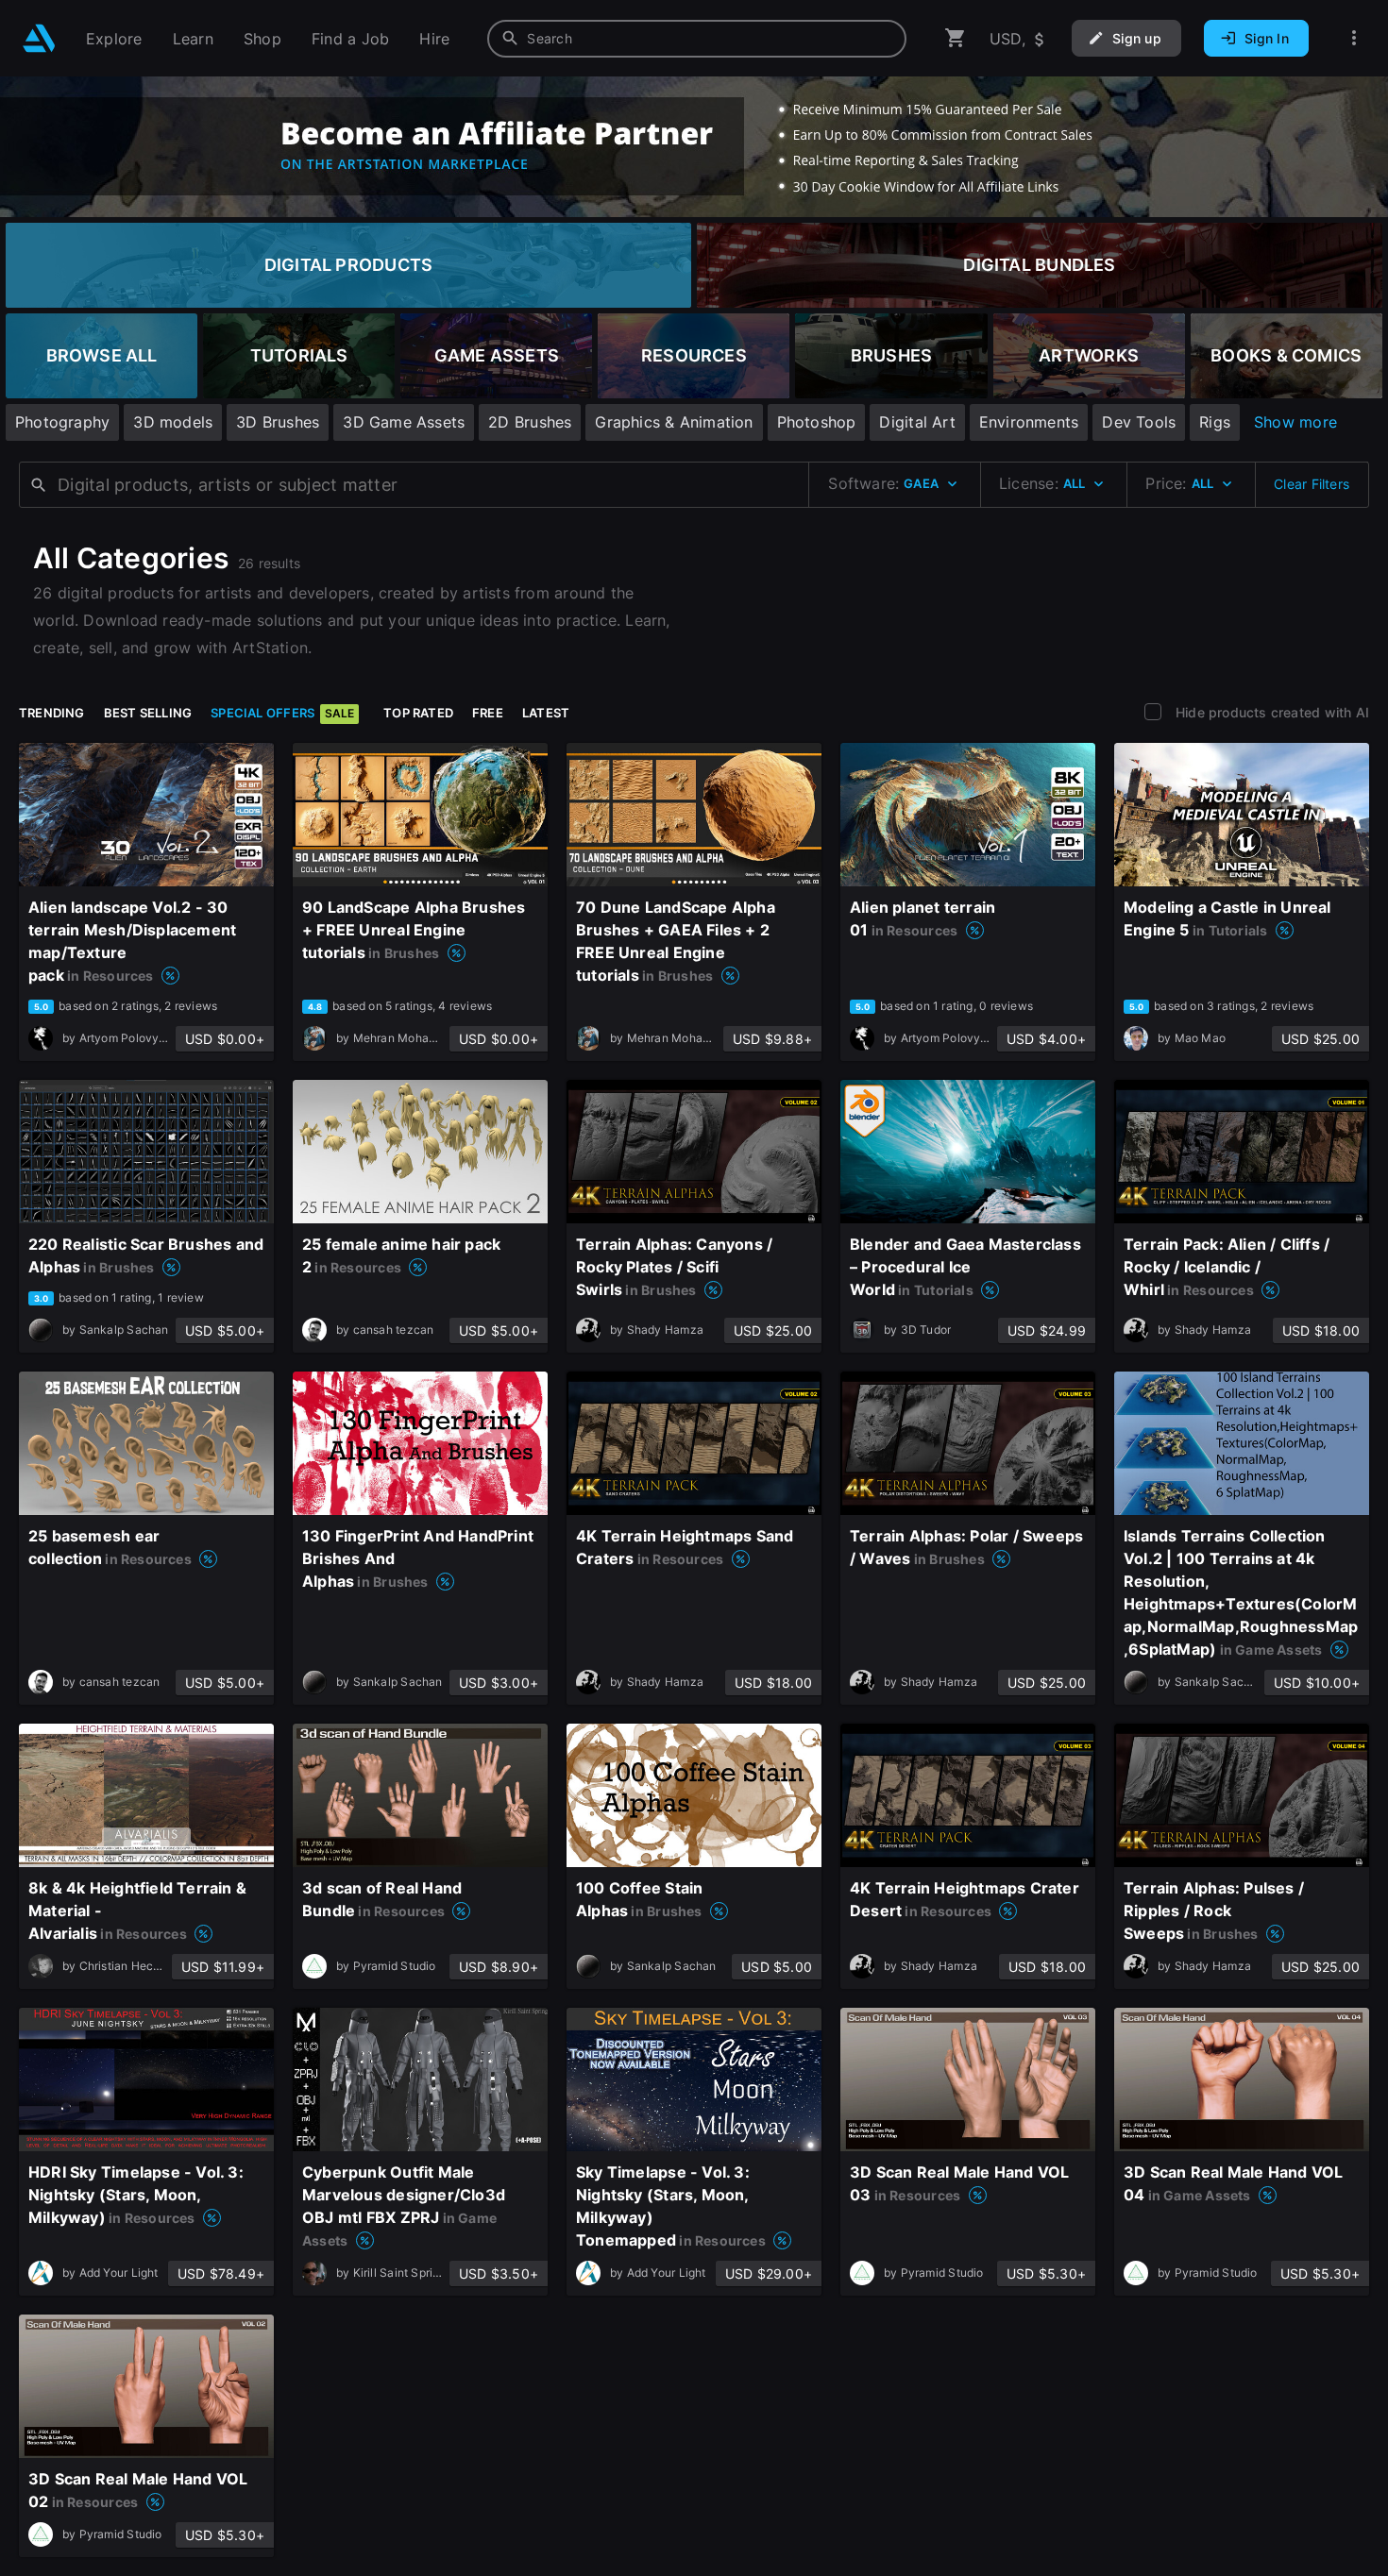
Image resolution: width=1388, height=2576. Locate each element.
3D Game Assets (404, 422)
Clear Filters (1312, 484)
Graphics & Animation (674, 422)
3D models (173, 422)
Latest (546, 713)
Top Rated (418, 713)
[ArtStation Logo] (39, 38)
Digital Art (917, 422)
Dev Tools (1139, 422)
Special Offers (282, 713)
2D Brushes (530, 422)
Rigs (1215, 422)
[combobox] (697, 39)
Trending (52, 713)
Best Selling (148, 713)
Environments (1029, 422)
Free (488, 713)
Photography (62, 422)
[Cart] (956, 38)
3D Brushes (278, 422)
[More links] (1354, 38)
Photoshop (817, 422)
